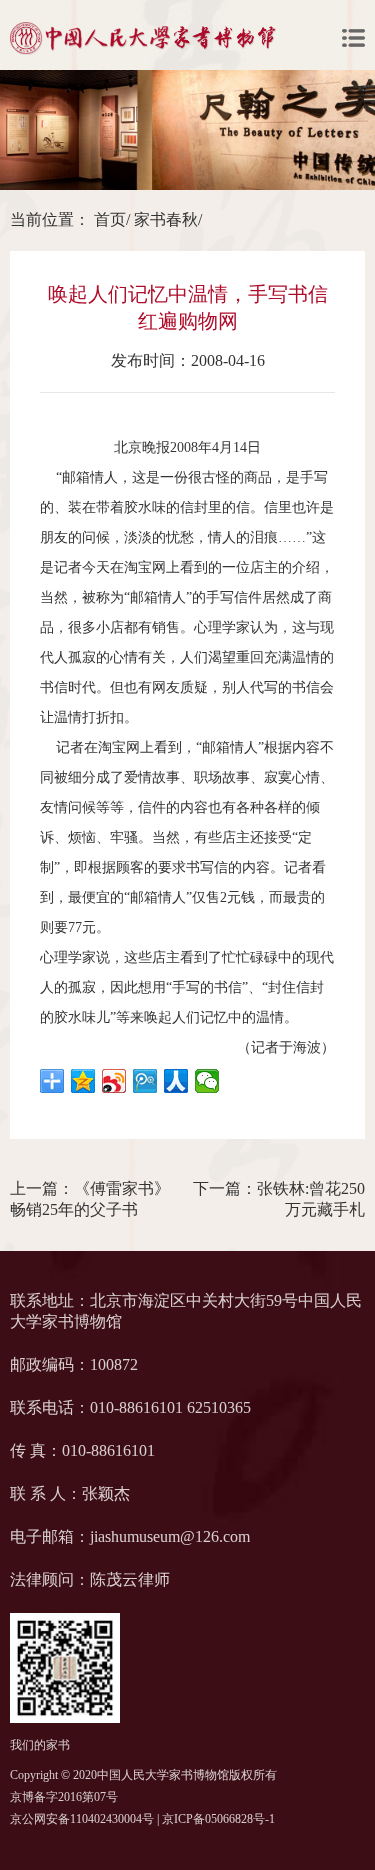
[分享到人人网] (176, 1081)
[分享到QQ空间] (83, 1081)
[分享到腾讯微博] (145, 1081)
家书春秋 (166, 219)
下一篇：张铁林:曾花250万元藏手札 (279, 1199)
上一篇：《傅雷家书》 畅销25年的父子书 (90, 1199)
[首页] (143, 38)
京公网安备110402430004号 (82, 1819)
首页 (110, 219)
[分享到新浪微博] (114, 1081)
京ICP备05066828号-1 (218, 1819)
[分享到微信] (207, 1081)
